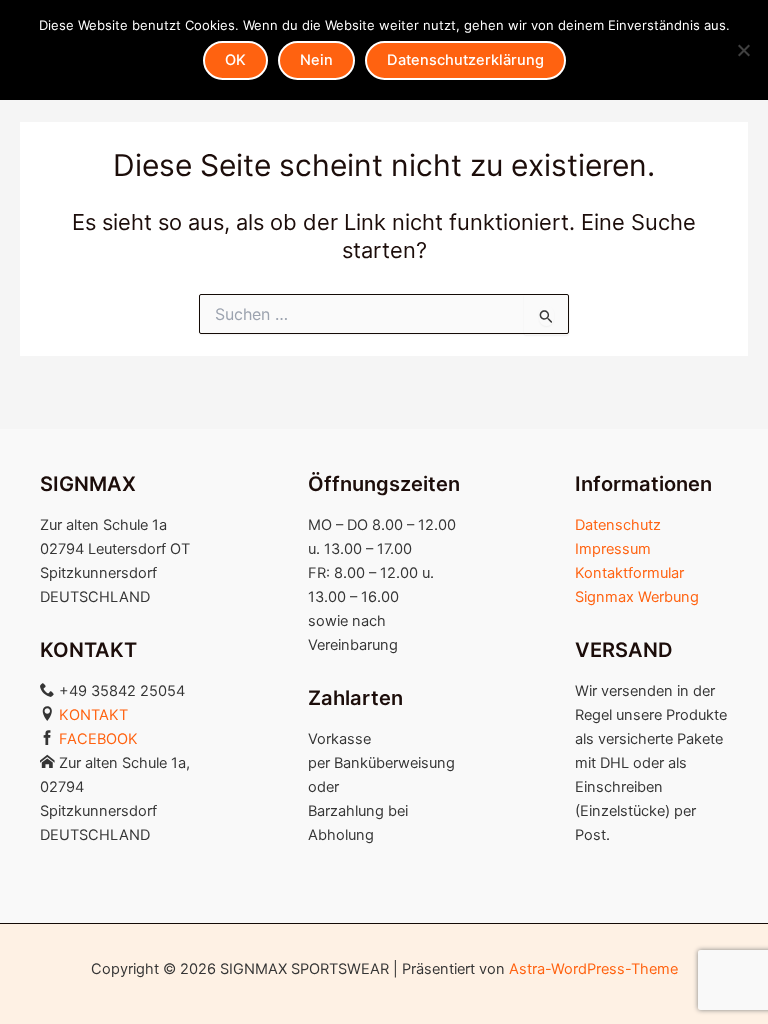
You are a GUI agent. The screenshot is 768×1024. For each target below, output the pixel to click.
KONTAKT (93, 715)
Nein (316, 60)
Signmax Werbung (637, 597)
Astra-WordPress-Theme (593, 969)
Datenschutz (618, 525)
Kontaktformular (629, 573)
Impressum (613, 549)
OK (235, 60)
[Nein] (743, 50)
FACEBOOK (98, 739)
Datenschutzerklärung (465, 60)
